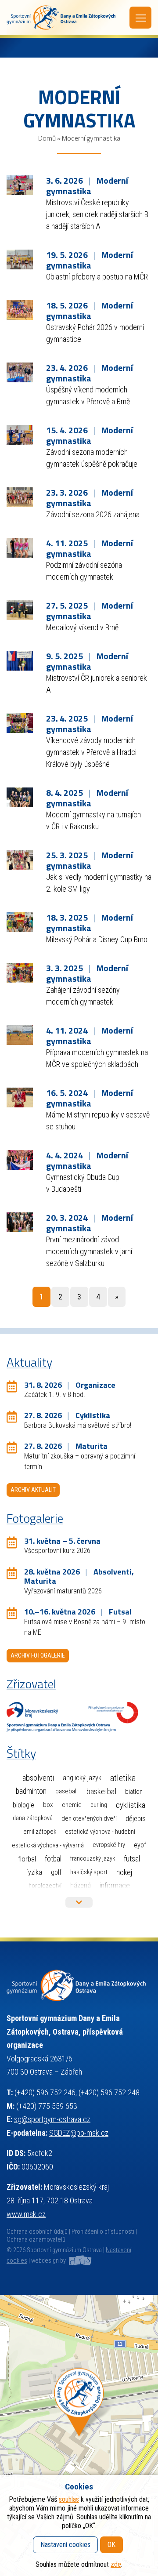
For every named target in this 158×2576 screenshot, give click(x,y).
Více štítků (79, 1902)
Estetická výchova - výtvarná (48, 1845)
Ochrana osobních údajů (37, 2232)
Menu (140, 18)
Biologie (23, 1805)
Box (48, 1805)
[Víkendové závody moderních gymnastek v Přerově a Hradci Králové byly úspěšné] (20, 722)
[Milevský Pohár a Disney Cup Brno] (20, 921)
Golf (56, 1872)
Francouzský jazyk (93, 1859)
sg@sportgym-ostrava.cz (52, 2119)
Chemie (72, 1805)
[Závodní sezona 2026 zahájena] (20, 496)
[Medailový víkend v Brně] (20, 609)
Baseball (66, 1791)
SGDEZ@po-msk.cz (79, 2133)
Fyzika (34, 1872)
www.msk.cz (26, 2214)
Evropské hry (109, 1845)
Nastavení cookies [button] (65, 2545)
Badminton (31, 1791)
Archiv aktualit (33, 1490)
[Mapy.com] (79, 2435)
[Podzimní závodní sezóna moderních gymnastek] (20, 547)
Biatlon (134, 1792)
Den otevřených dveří (89, 1818)
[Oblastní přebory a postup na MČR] (20, 259)
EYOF (140, 1845)
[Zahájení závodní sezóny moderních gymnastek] (20, 972)
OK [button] (111, 2545)
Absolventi (38, 1778)
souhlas (69, 2499)
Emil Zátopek (40, 1832)
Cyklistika (131, 1805)
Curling (99, 1805)
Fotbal (53, 1859)
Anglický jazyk (82, 1778)
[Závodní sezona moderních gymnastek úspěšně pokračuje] (20, 434)
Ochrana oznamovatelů (36, 2240)
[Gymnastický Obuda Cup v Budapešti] (20, 1159)
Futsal (132, 1859)
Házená (81, 1885)
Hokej (124, 1872)
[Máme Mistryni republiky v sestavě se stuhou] (20, 1097)
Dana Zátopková (33, 1818)
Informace (115, 1885)
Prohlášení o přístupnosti (103, 2232)
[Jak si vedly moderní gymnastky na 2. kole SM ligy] (20, 859)
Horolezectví (45, 1886)
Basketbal (101, 1792)
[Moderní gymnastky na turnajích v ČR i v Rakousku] (20, 796)
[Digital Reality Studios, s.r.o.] (79, 2261)
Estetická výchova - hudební (100, 1832)
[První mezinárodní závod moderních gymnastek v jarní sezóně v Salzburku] (20, 1221)
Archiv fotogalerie (38, 1655)
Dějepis (136, 1818)
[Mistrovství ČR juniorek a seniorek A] (20, 660)
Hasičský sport (89, 1872)
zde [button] (116, 2564)
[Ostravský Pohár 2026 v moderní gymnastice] (20, 309)
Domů (47, 138)
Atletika (123, 1778)
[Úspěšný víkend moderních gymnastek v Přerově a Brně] (20, 372)
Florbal (27, 1859)
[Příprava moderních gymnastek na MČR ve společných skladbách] (20, 1034)
